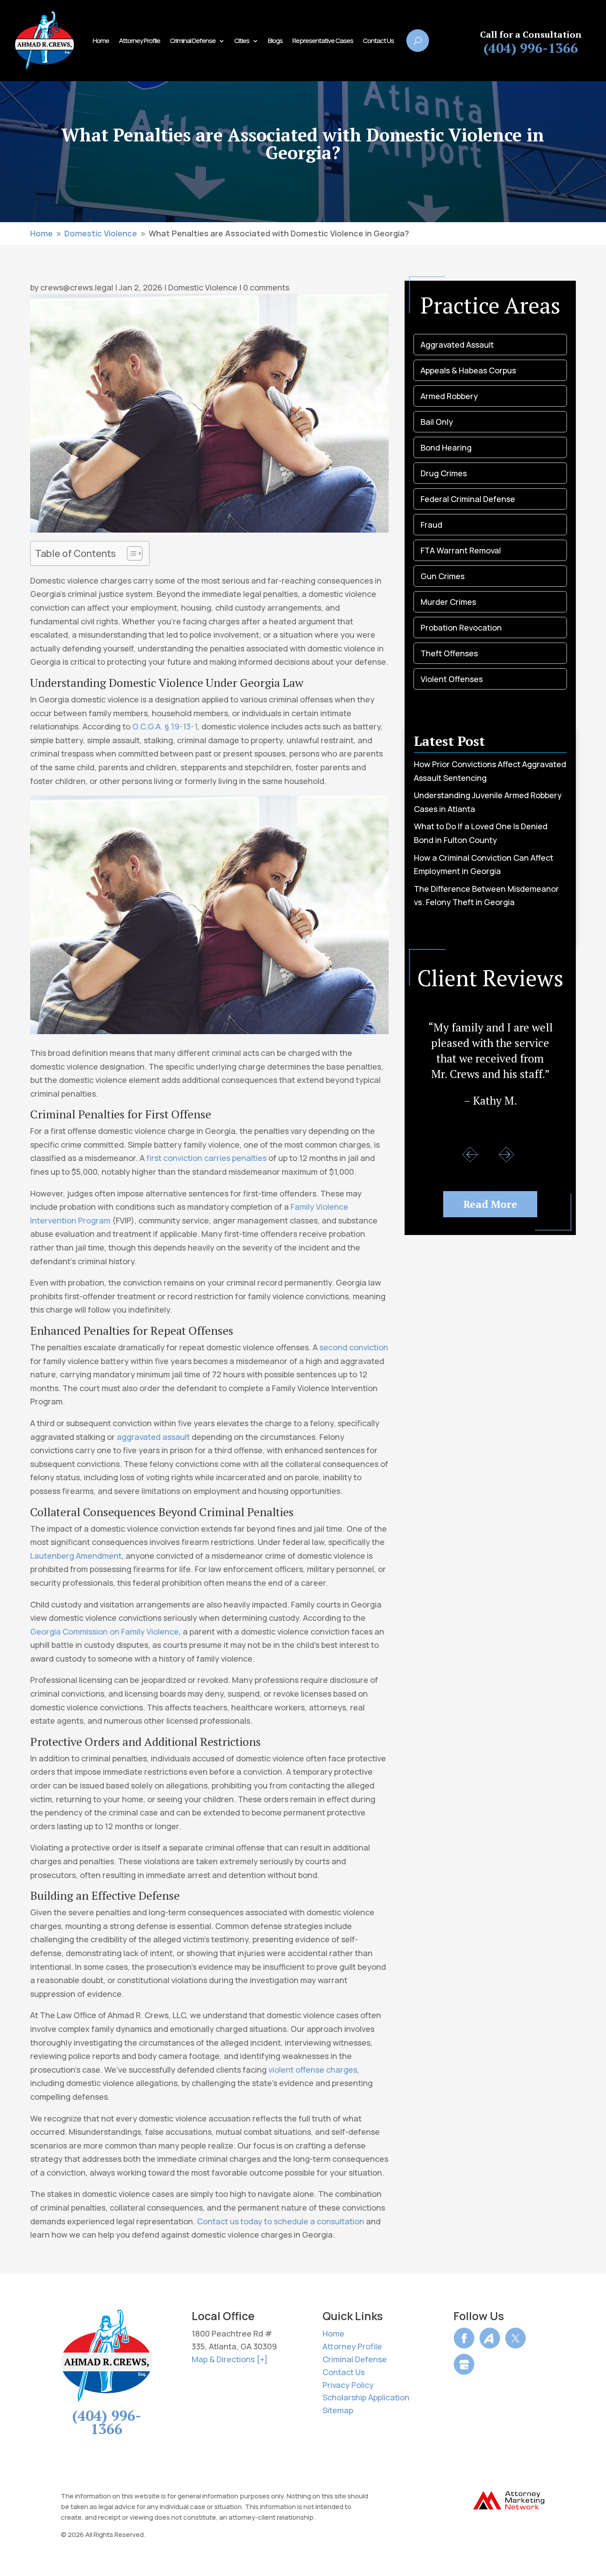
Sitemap (338, 2410)
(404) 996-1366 (531, 48)
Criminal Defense (193, 41)
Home (101, 41)
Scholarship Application (366, 2397)
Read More (490, 1204)
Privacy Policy (348, 2385)
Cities (242, 41)
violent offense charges (313, 2070)
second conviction (354, 1347)
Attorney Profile (140, 41)
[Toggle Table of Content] (130, 553)
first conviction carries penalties (207, 1158)
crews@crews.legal (77, 287)
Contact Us (378, 41)
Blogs (275, 41)
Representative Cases (323, 41)
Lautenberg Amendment (76, 1556)
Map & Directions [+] (230, 2359)
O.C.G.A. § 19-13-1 (165, 726)
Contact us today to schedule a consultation (281, 2221)
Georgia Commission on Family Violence (104, 1631)
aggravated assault (153, 1437)
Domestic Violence (203, 287)
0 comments (266, 287)
